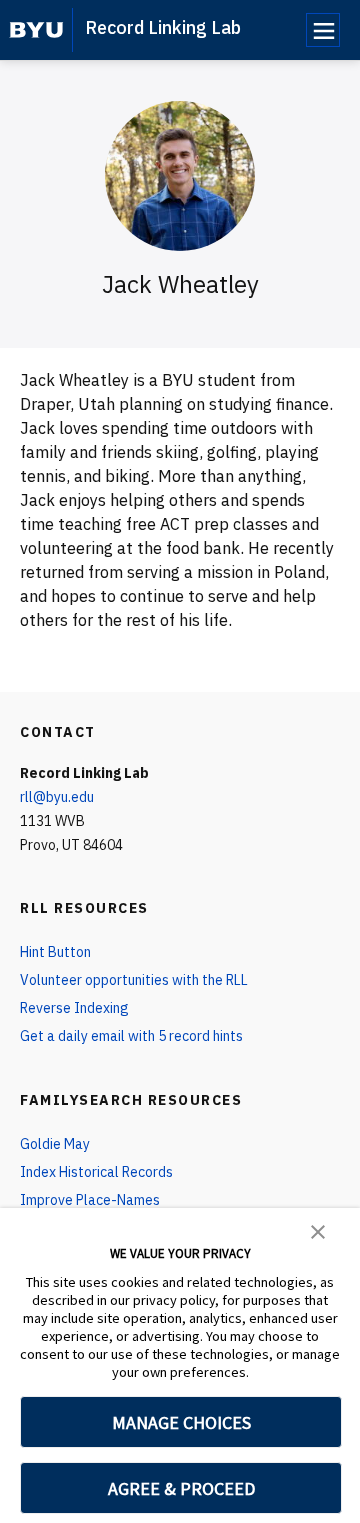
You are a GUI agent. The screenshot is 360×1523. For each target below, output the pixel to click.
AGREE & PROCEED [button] (181, 1488)
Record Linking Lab (163, 27)
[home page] (36, 30)
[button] (318, 1230)
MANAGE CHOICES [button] (181, 1422)
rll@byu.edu (57, 797)
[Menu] (323, 30)
